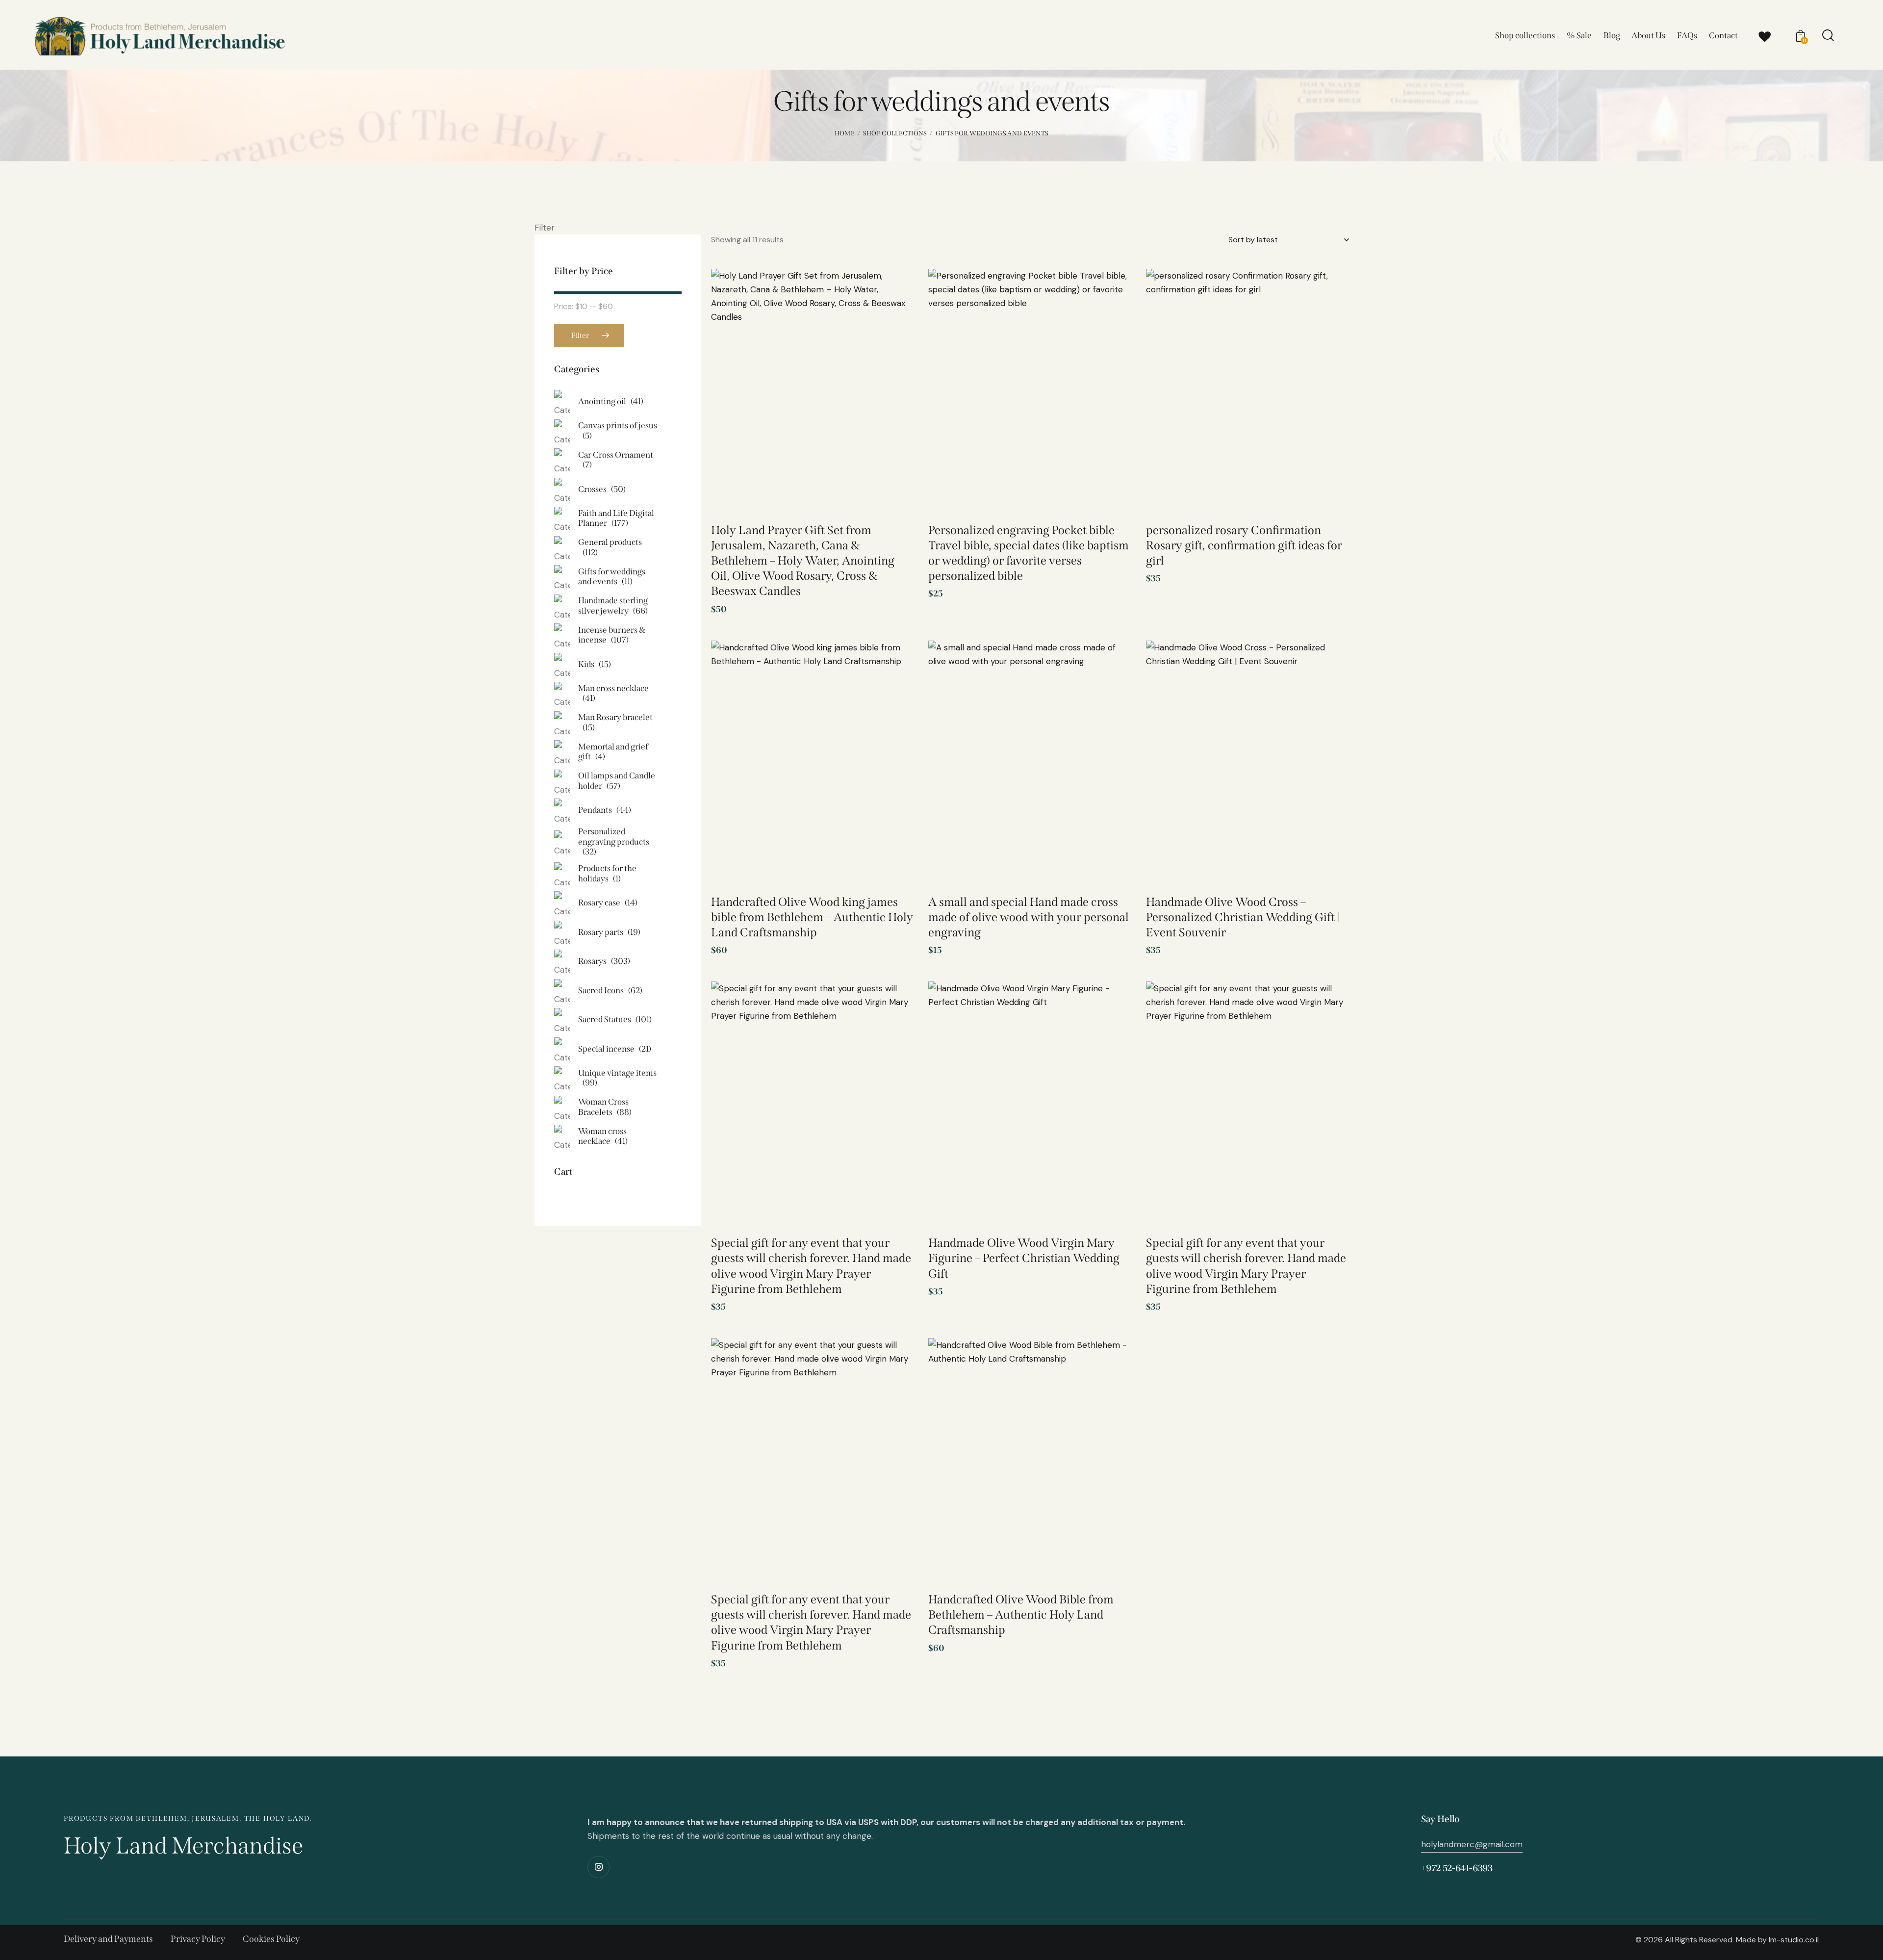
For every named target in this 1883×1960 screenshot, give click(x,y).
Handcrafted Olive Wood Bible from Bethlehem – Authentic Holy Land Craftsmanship (1021, 1615)
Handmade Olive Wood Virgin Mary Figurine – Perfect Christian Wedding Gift (1024, 1258)
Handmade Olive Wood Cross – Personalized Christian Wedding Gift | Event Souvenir (1243, 917)
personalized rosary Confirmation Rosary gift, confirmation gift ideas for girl (1244, 545)
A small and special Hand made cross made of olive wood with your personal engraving (1029, 917)
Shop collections (895, 133)
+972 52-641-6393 (1457, 1868)
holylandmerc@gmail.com (1472, 1844)
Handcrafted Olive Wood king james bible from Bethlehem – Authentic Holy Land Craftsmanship (812, 917)
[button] (892, 293)
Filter (580, 335)
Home (845, 133)
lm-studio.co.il (1794, 1940)
